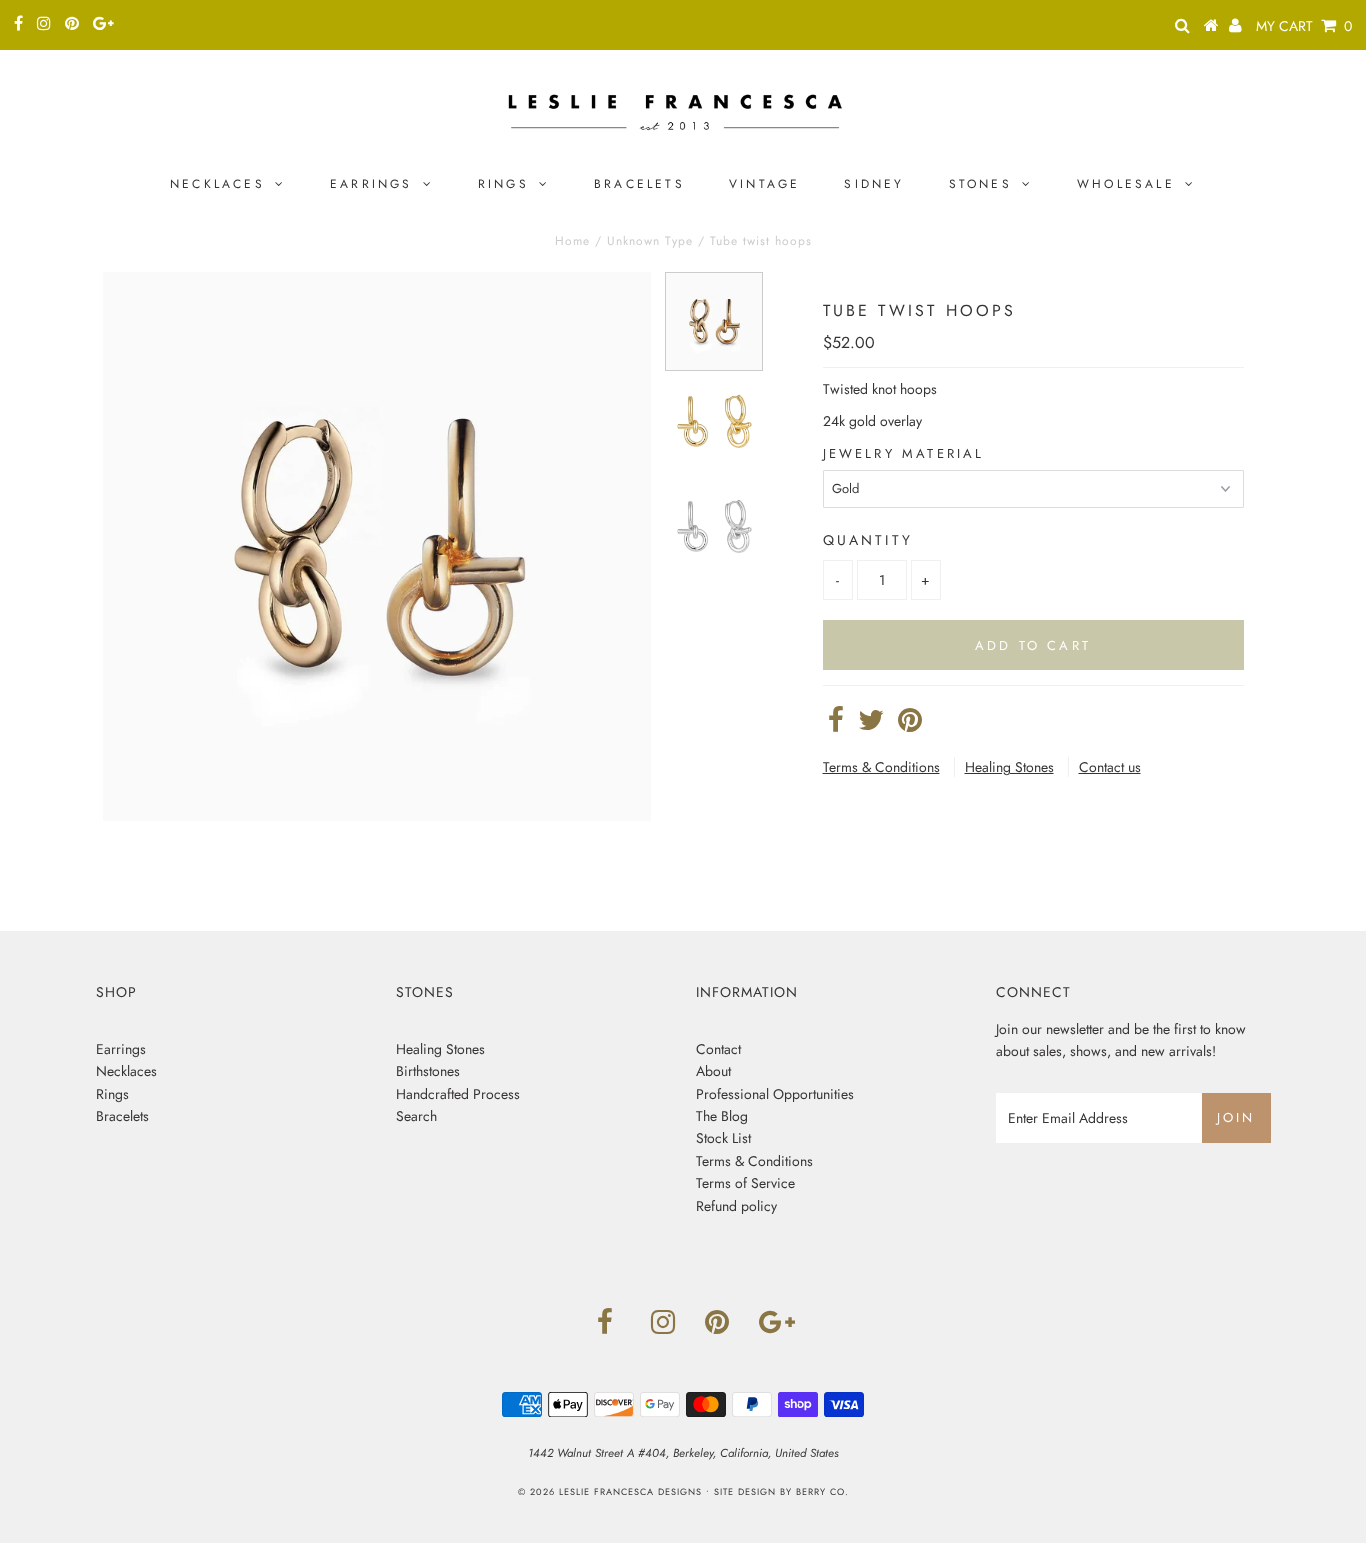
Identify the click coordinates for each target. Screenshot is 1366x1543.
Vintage (764, 184)
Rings (503, 184)
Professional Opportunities (775, 1094)
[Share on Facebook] (836, 725)
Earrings (371, 184)
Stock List (723, 1138)
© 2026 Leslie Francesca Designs (610, 1491)
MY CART (1304, 26)
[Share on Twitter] (871, 725)
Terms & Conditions (881, 767)
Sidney (874, 184)
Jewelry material (904, 453)
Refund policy (736, 1206)
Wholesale (1126, 184)
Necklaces (217, 184)
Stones (980, 184)
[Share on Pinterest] (910, 725)
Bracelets (639, 184)
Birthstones (428, 1071)
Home (572, 241)
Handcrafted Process (458, 1094)
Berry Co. (822, 1491)
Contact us (1110, 767)
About (713, 1071)
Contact (718, 1049)
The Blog (722, 1116)
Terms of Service (745, 1183)
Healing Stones (1009, 767)
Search (416, 1116)
